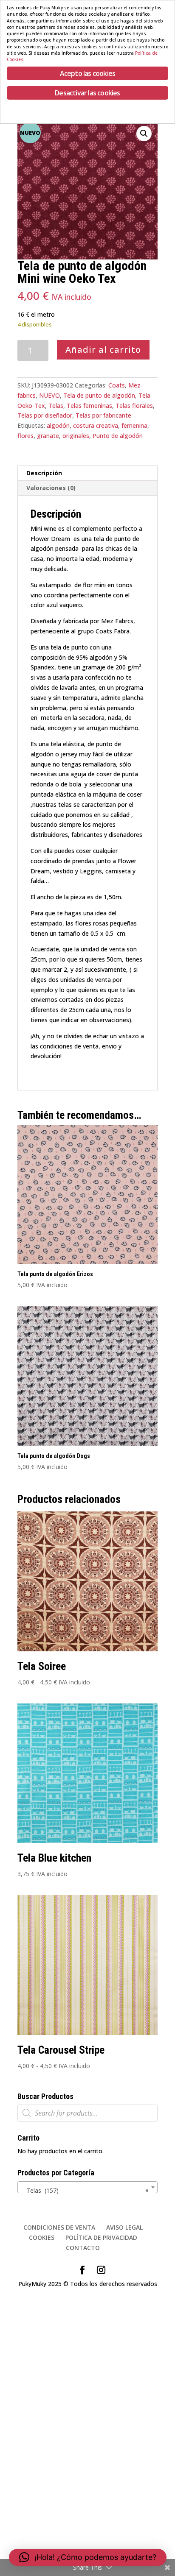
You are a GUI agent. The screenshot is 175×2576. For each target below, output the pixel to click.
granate (48, 436)
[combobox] (87, 2187)
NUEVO (49, 395)
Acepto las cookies (88, 73)
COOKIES (42, 2237)
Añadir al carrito (103, 350)
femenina (134, 425)
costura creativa (96, 425)
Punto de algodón (118, 436)
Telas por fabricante (103, 415)
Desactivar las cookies (87, 93)
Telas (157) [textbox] (85, 2190)
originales (76, 436)
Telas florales (134, 406)
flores (25, 436)
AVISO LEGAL (124, 2227)
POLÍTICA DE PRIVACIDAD (101, 2237)
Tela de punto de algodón (99, 395)
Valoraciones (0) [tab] (51, 488)
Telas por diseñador (45, 415)
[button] (144, 134)
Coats (117, 385)
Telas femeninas (89, 406)
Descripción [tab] (44, 473)
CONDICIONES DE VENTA (59, 2227)
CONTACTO (83, 2248)
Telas (56, 406)
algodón (58, 425)
